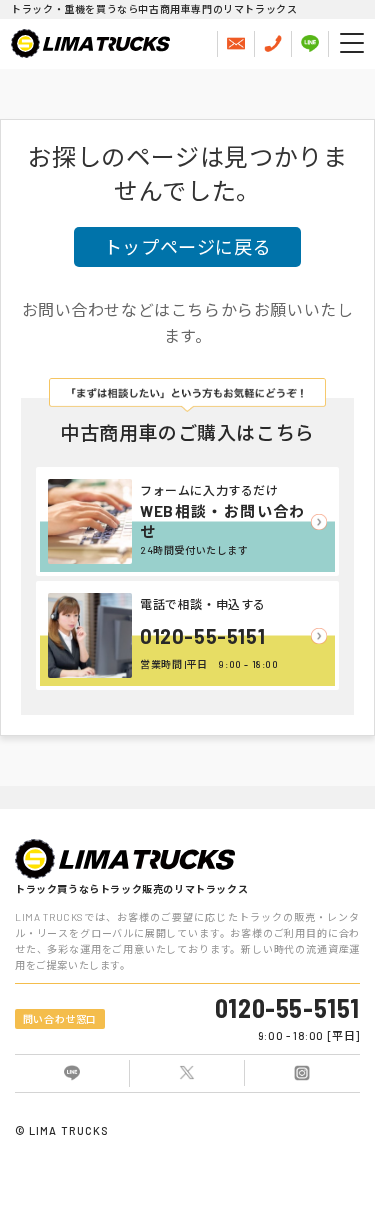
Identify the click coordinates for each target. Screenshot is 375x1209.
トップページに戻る (187, 247)
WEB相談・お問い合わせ (222, 521)
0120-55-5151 (202, 636)
